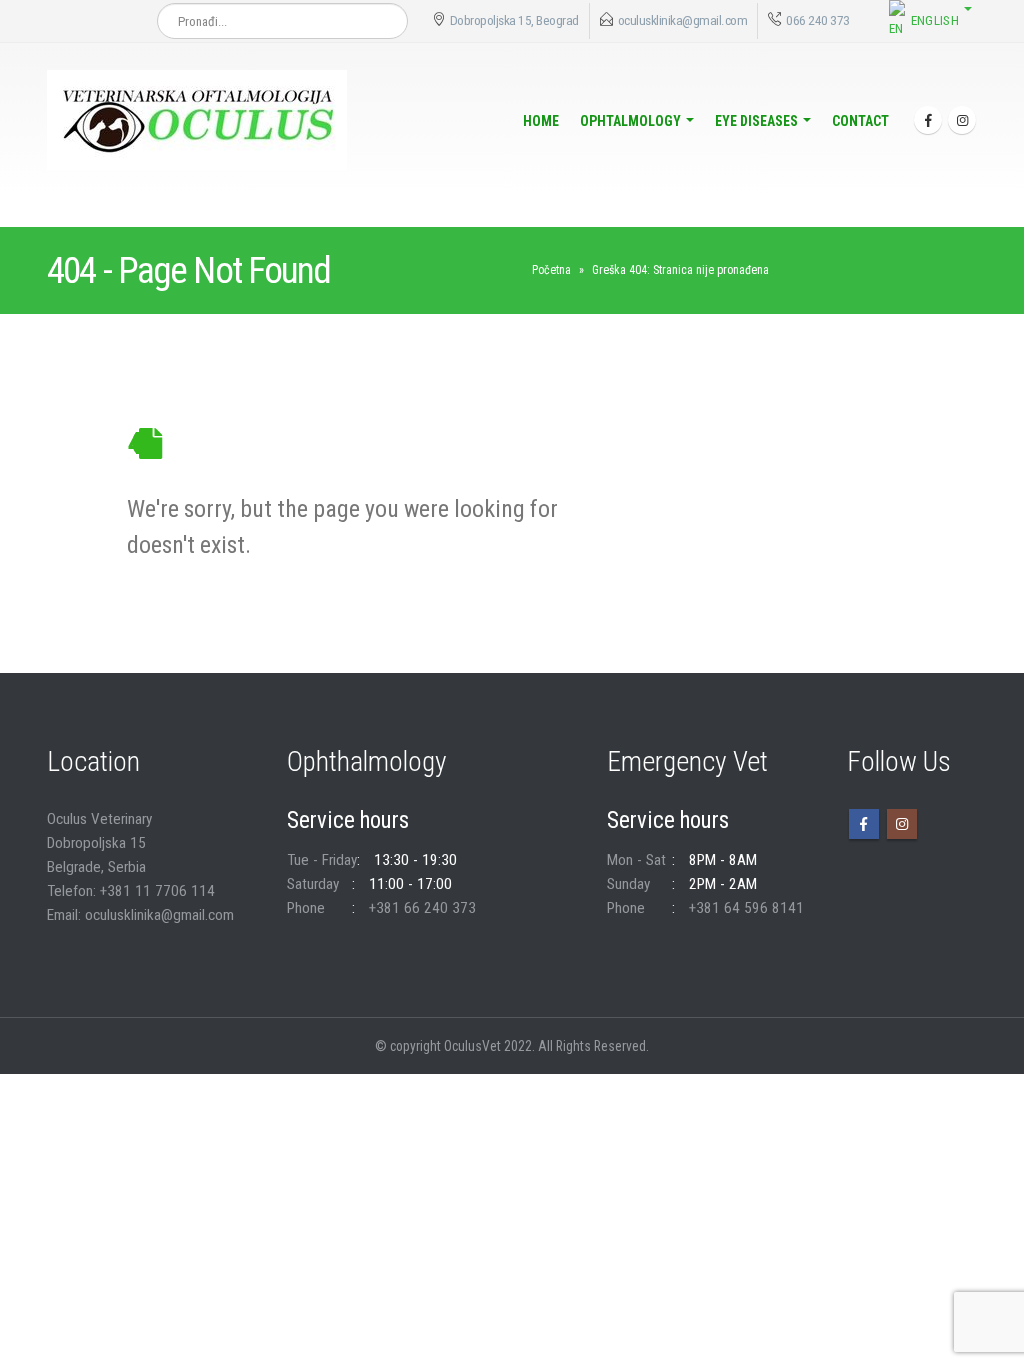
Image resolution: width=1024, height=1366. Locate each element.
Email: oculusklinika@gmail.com (140, 915)
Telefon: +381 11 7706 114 (131, 891)
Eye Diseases (756, 121)
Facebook (864, 824)
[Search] (382, 21)
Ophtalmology (630, 121)
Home (541, 121)
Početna (551, 270)
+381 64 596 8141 (746, 908)
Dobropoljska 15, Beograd (514, 20)
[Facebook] (928, 120)
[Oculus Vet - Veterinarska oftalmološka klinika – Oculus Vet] (197, 120)
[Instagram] (962, 120)
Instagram (902, 824)
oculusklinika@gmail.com (683, 20)
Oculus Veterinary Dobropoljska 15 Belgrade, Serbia (99, 843)
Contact (860, 121)
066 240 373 (817, 20)
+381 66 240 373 (422, 908)
